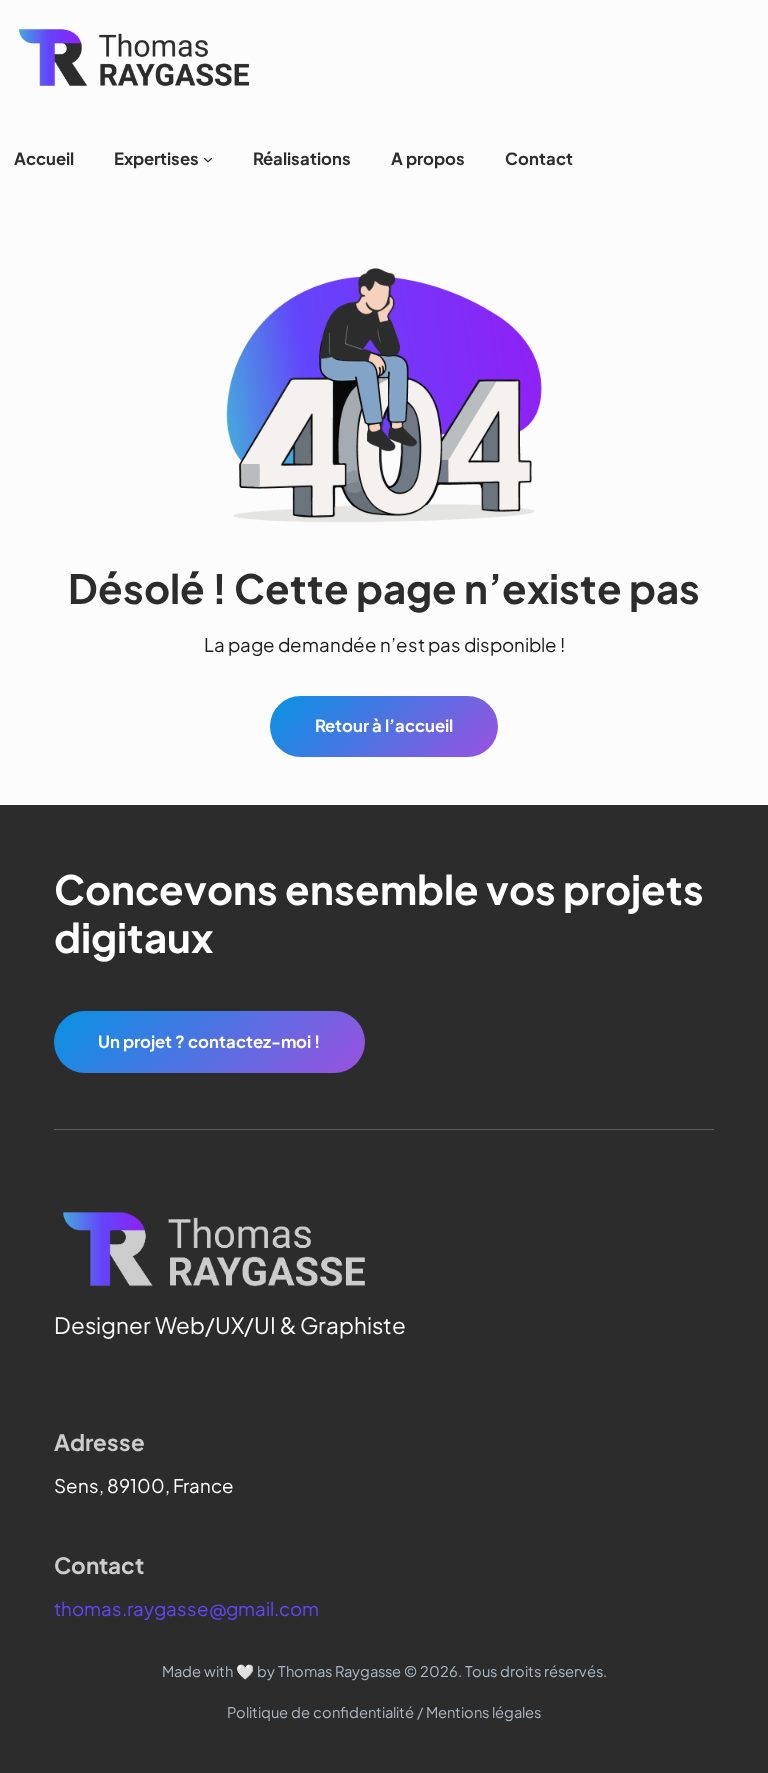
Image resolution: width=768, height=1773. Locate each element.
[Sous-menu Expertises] (208, 159)
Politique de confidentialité (320, 1712)
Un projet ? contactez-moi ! (209, 1041)
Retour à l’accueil (384, 725)
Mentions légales (483, 1712)
